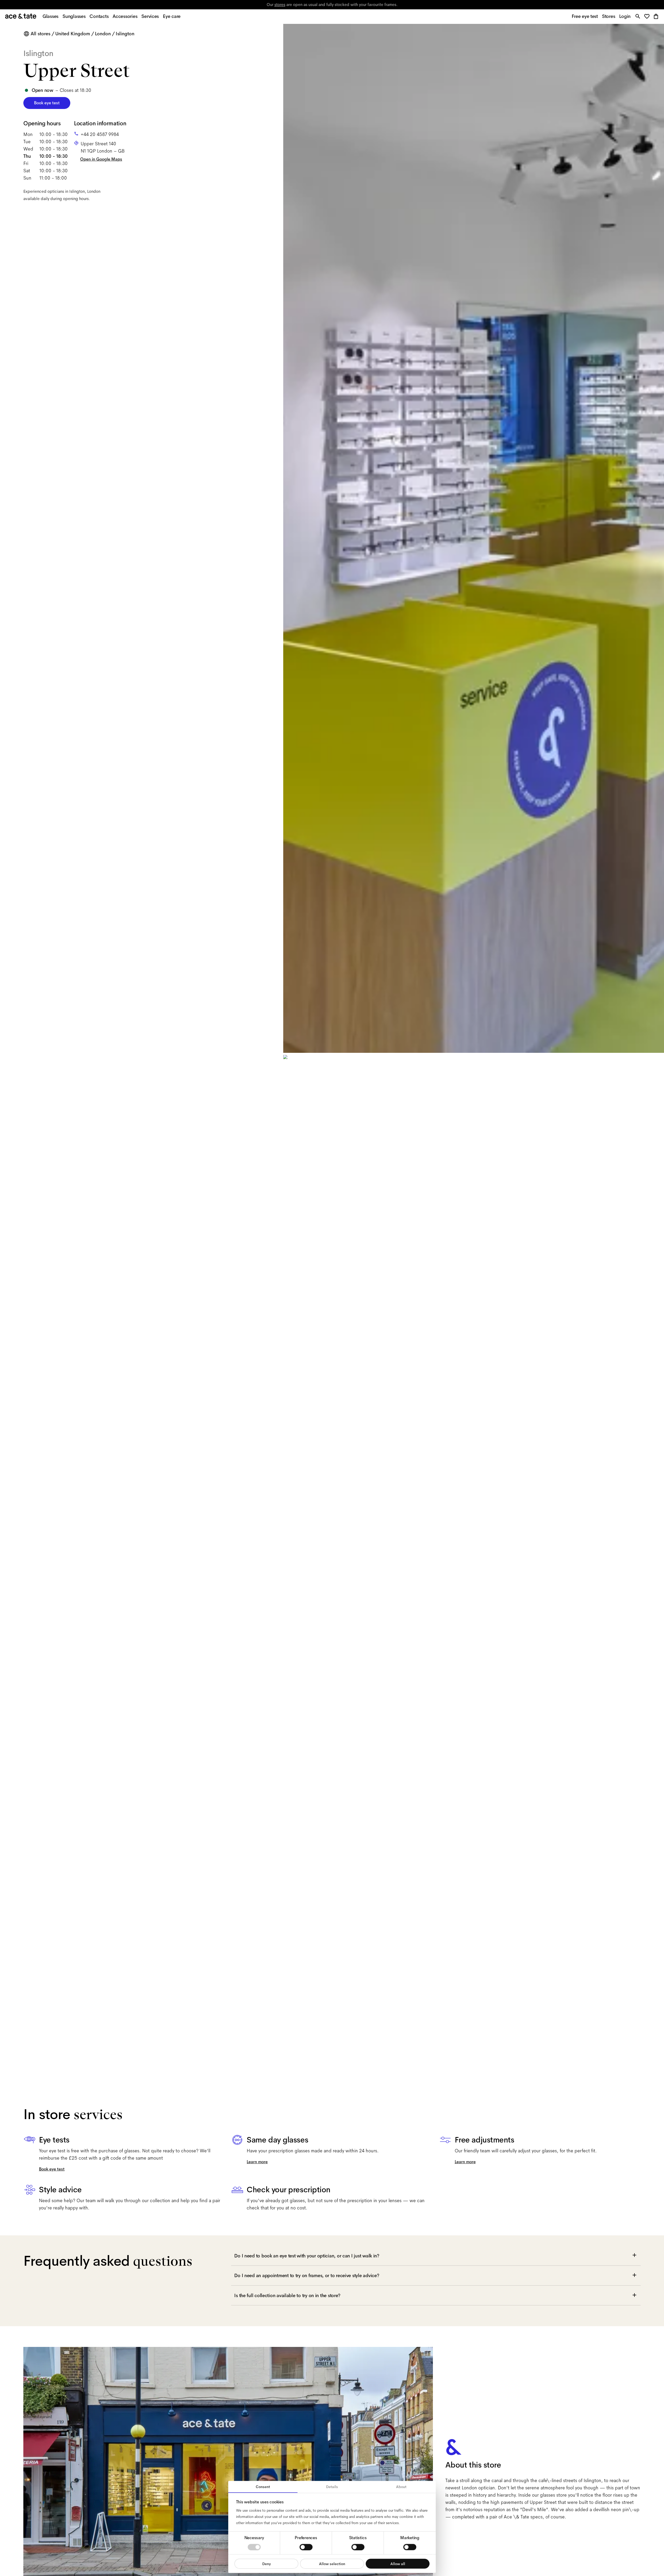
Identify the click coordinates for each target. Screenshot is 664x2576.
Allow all (398, 2564)
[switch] (306, 2547)
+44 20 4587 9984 (100, 134)
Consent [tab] (263, 2487)
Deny (267, 2564)
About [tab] (401, 2487)
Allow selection (332, 2564)
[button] (648, 17)
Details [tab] (332, 2487)
